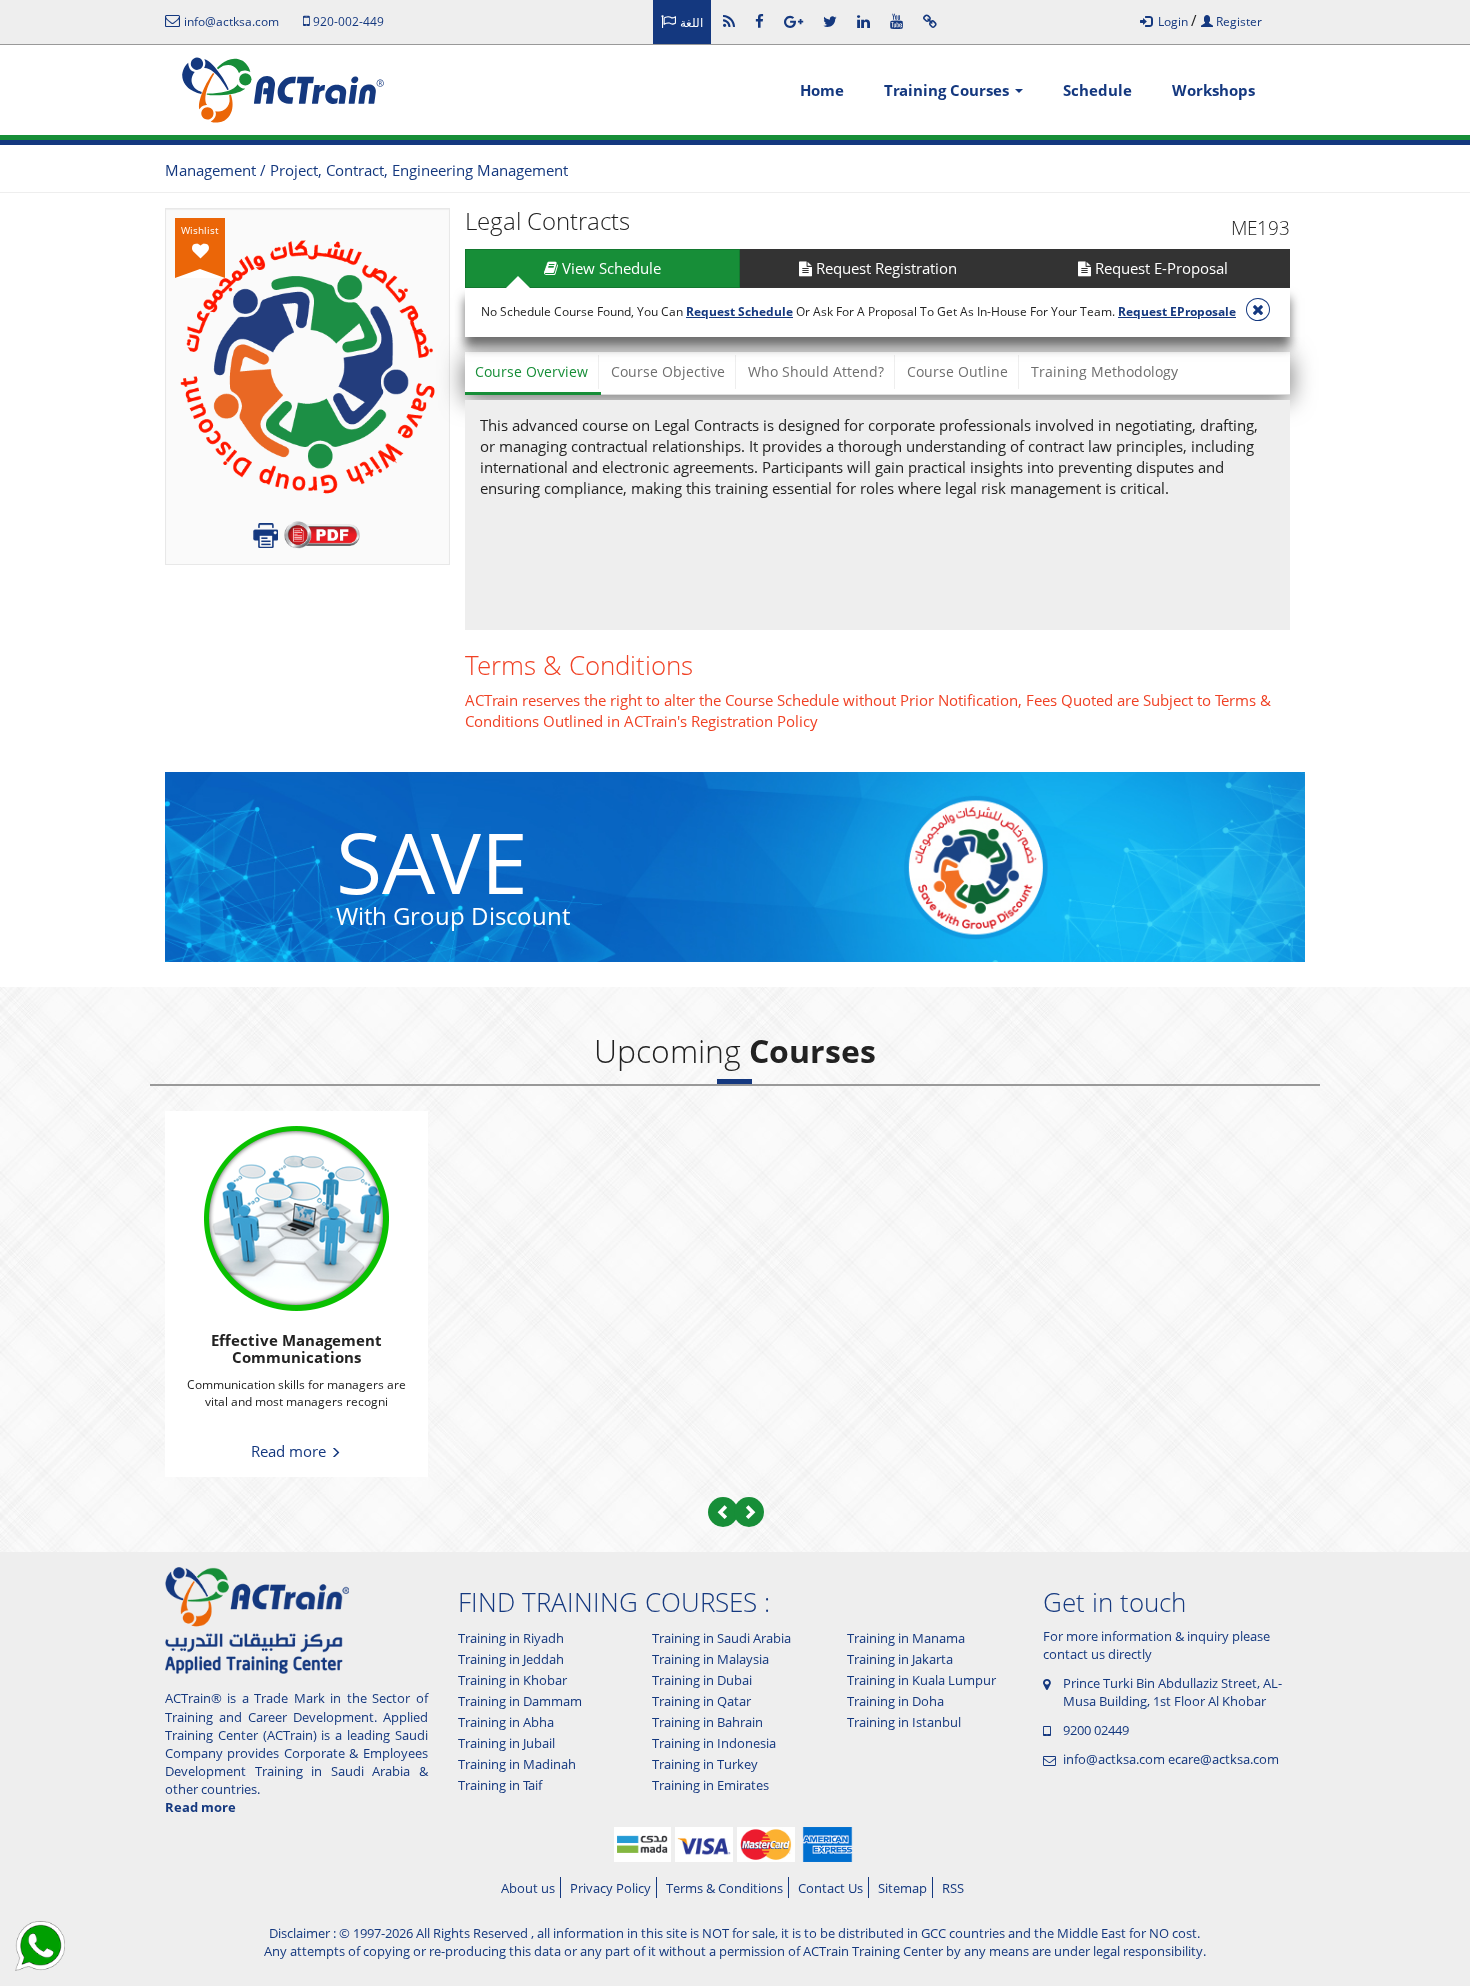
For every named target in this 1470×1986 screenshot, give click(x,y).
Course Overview (531, 371)
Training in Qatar (701, 1701)
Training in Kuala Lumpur (921, 1680)
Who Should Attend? (816, 371)
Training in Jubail (506, 1743)
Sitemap (902, 1888)
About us (528, 1888)
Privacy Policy (610, 1888)
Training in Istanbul (904, 1722)
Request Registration (884, 268)
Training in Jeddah (511, 1659)
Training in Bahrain (707, 1722)
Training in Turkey (705, 1764)
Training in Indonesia (714, 1743)
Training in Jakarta (900, 1659)
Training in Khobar (512, 1680)
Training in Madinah (517, 1764)
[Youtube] (896, 21)
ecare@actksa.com (1223, 1759)
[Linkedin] (863, 21)
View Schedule (609, 268)
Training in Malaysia (710, 1659)
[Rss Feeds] (729, 21)
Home (822, 90)
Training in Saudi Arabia (721, 1638)
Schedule (1097, 90)
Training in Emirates (710, 1785)
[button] (723, 1512)
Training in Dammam (520, 1701)
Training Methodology (1104, 371)
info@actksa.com (1114, 1759)
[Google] (793, 21)
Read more (290, 1451)
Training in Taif (500, 1785)
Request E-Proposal (1159, 268)
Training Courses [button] (948, 90)
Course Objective (668, 371)
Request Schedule (739, 311)
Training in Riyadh (511, 1638)
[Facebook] (759, 21)
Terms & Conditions (724, 1888)
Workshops (1213, 90)
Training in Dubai (702, 1680)
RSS (953, 1888)
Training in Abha (506, 1722)
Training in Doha (895, 1701)
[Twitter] (830, 21)
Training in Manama (906, 1638)
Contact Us (830, 1888)
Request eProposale (1177, 311)
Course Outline (957, 371)
